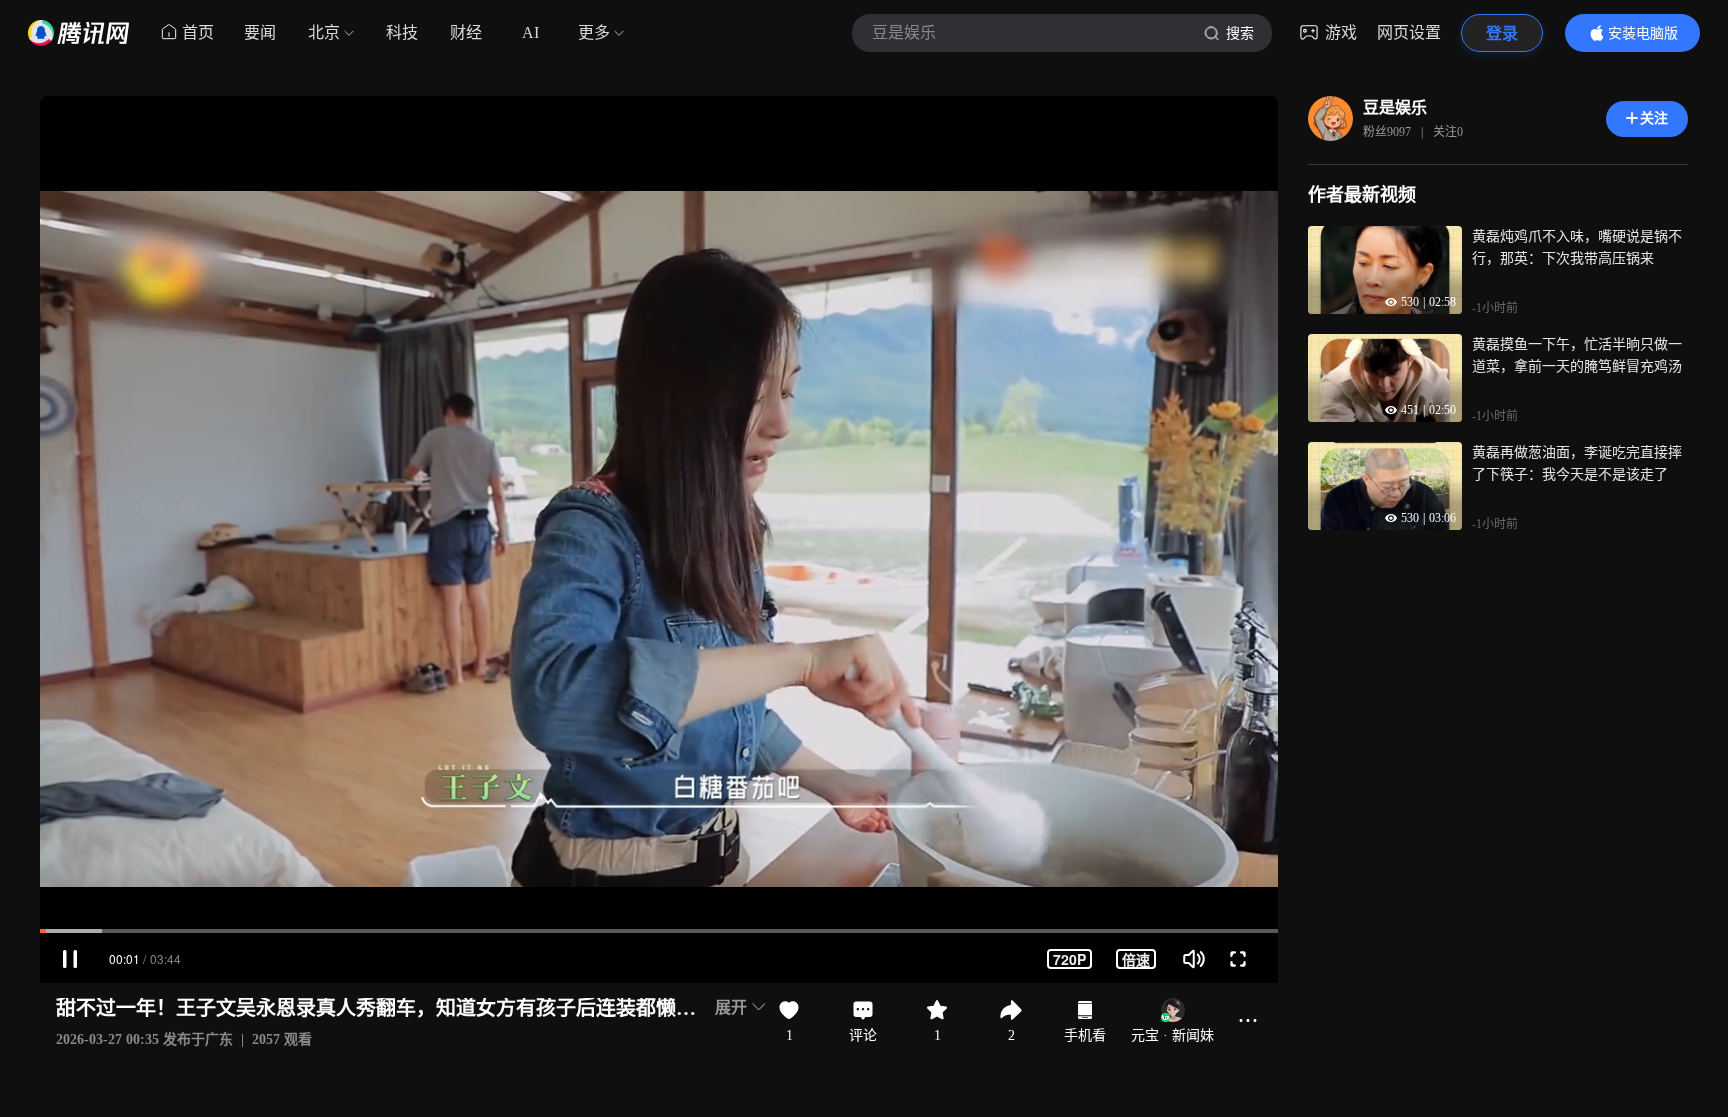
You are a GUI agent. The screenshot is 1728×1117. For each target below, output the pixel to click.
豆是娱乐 (1395, 107)
